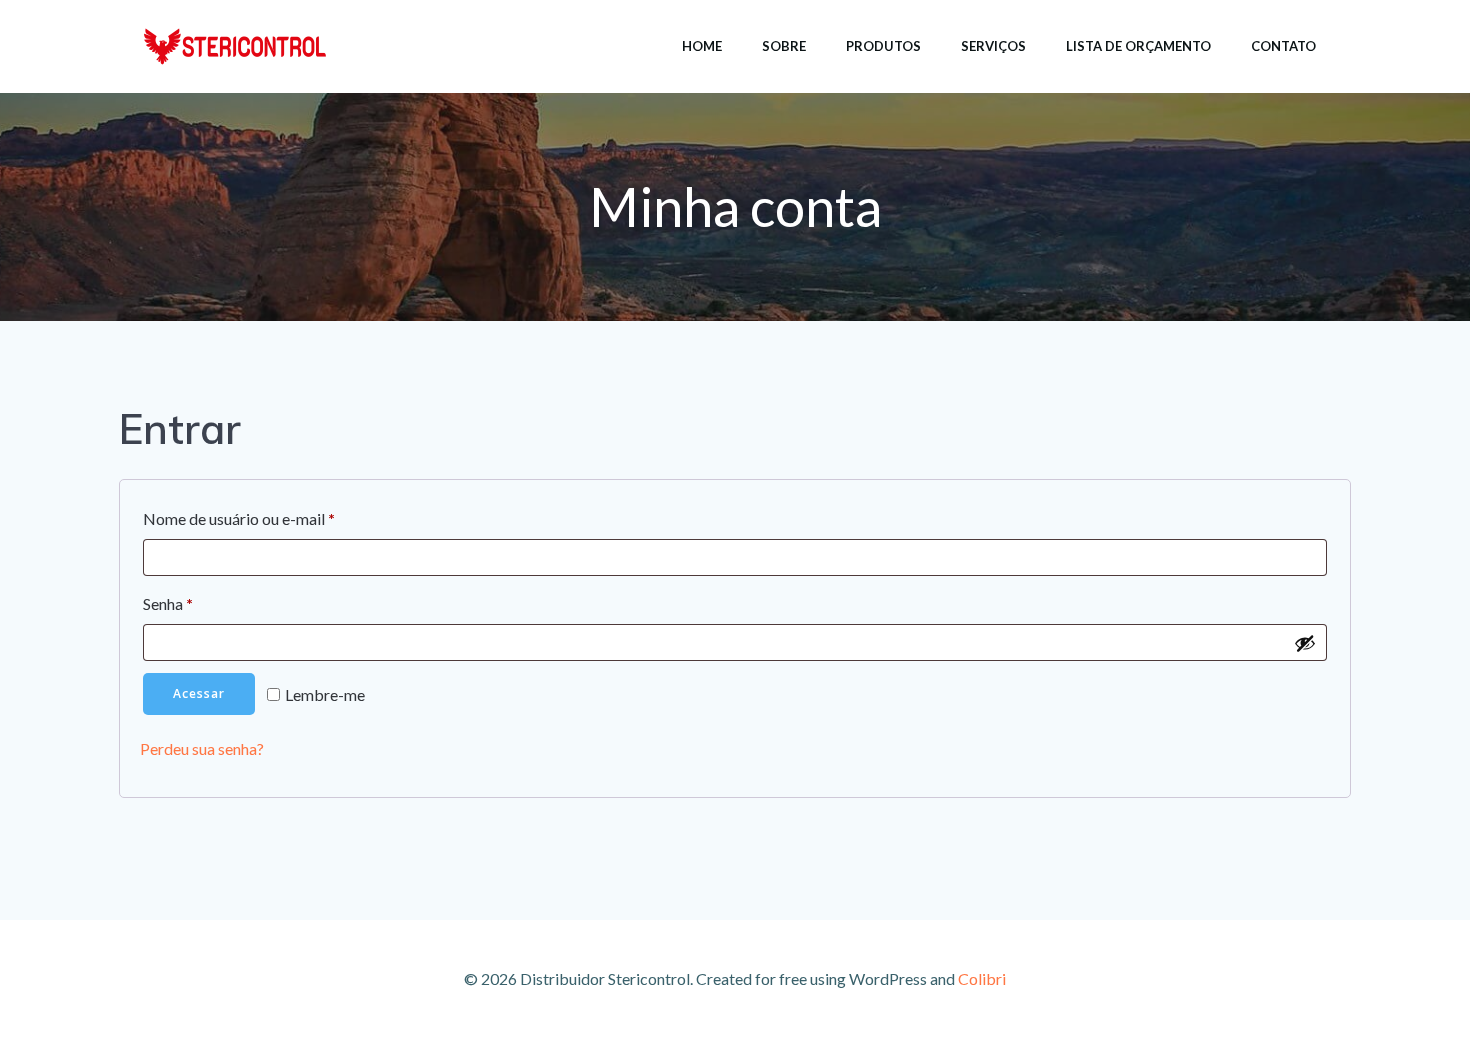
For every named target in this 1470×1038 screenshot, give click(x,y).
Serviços (993, 46)
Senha (209, 603)
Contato (1283, 46)
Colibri (982, 978)
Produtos (883, 46)
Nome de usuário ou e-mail (280, 518)
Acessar (199, 693)
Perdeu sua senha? (202, 748)
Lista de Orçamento (1138, 46)
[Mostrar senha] (1305, 643)
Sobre (784, 46)
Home (702, 46)
